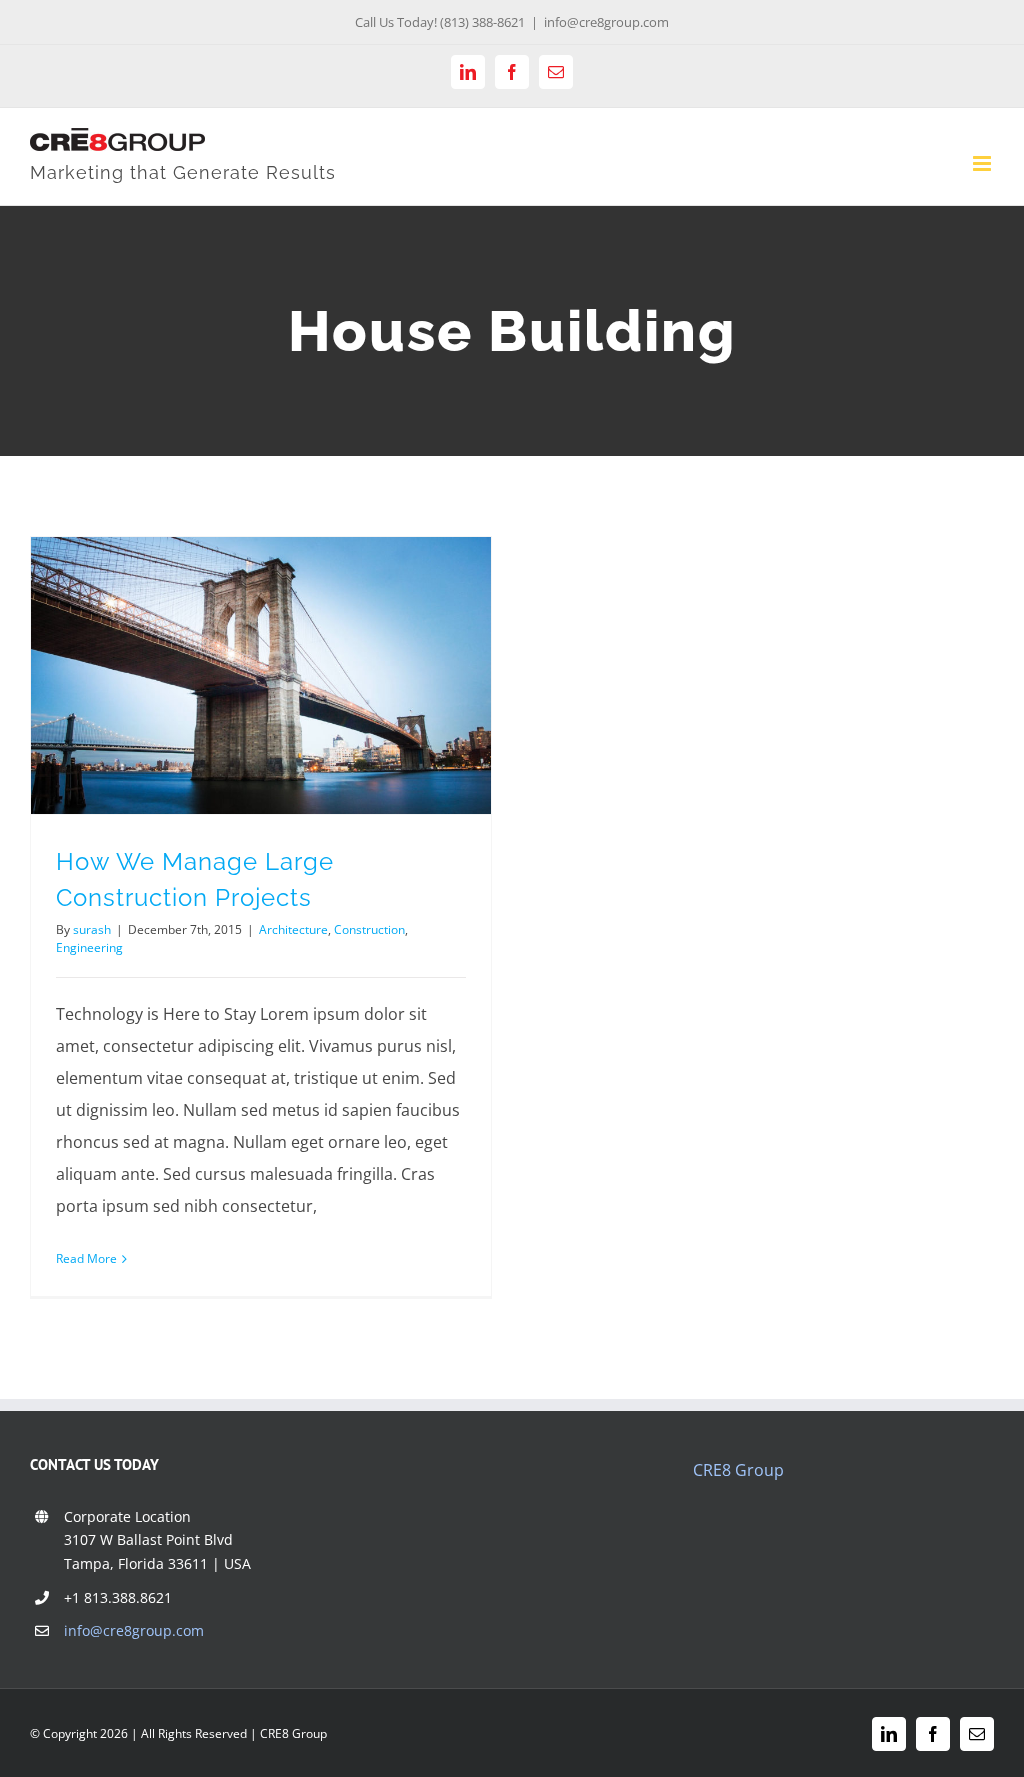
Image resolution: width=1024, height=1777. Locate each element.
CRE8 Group (738, 1470)
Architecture (293, 929)
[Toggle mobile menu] (983, 163)
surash (92, 929)
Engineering (89, 947)
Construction (369, 929)
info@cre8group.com (606, 22)
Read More (86, 1258)
